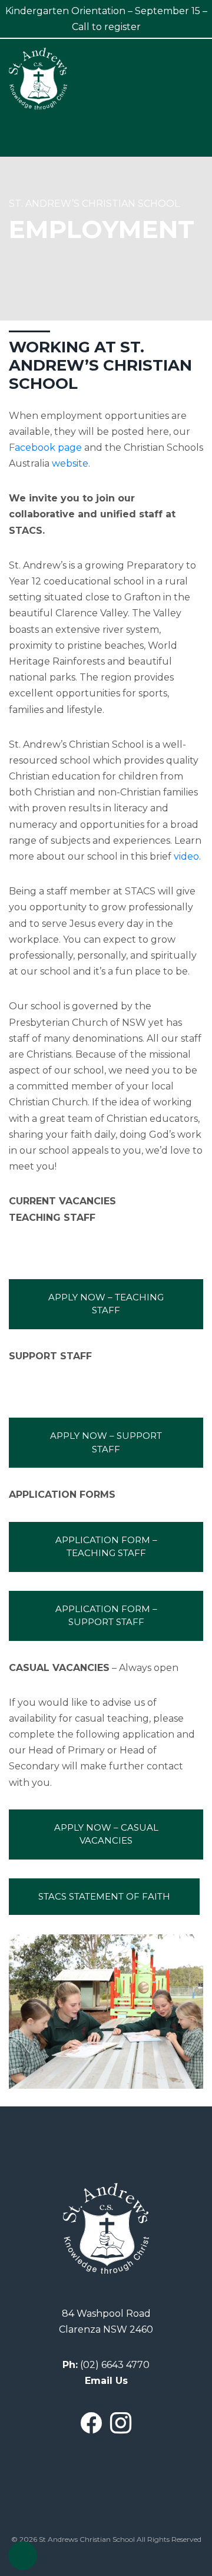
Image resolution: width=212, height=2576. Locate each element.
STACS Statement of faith (104, 1896)
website (70, 463)
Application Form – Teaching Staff (107, 1547)
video (186, 856)
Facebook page (45, 448)
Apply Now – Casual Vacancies (107, 1834)
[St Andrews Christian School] (38, 78)
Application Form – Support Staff (107, 1616)
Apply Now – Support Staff (107, 1442)
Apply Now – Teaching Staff (107, 1304)
